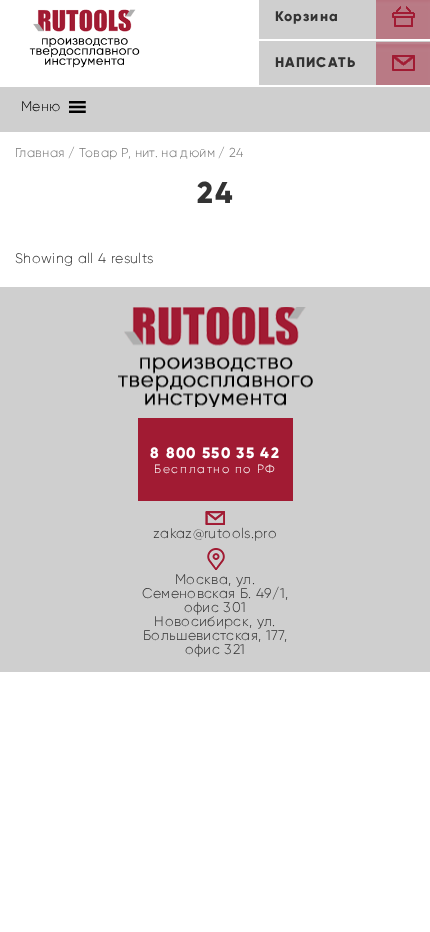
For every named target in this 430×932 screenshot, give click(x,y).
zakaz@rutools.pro (215, 534)
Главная (39, 153)
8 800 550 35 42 (215, 453)
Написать (315, 63)
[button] (40, 107)
